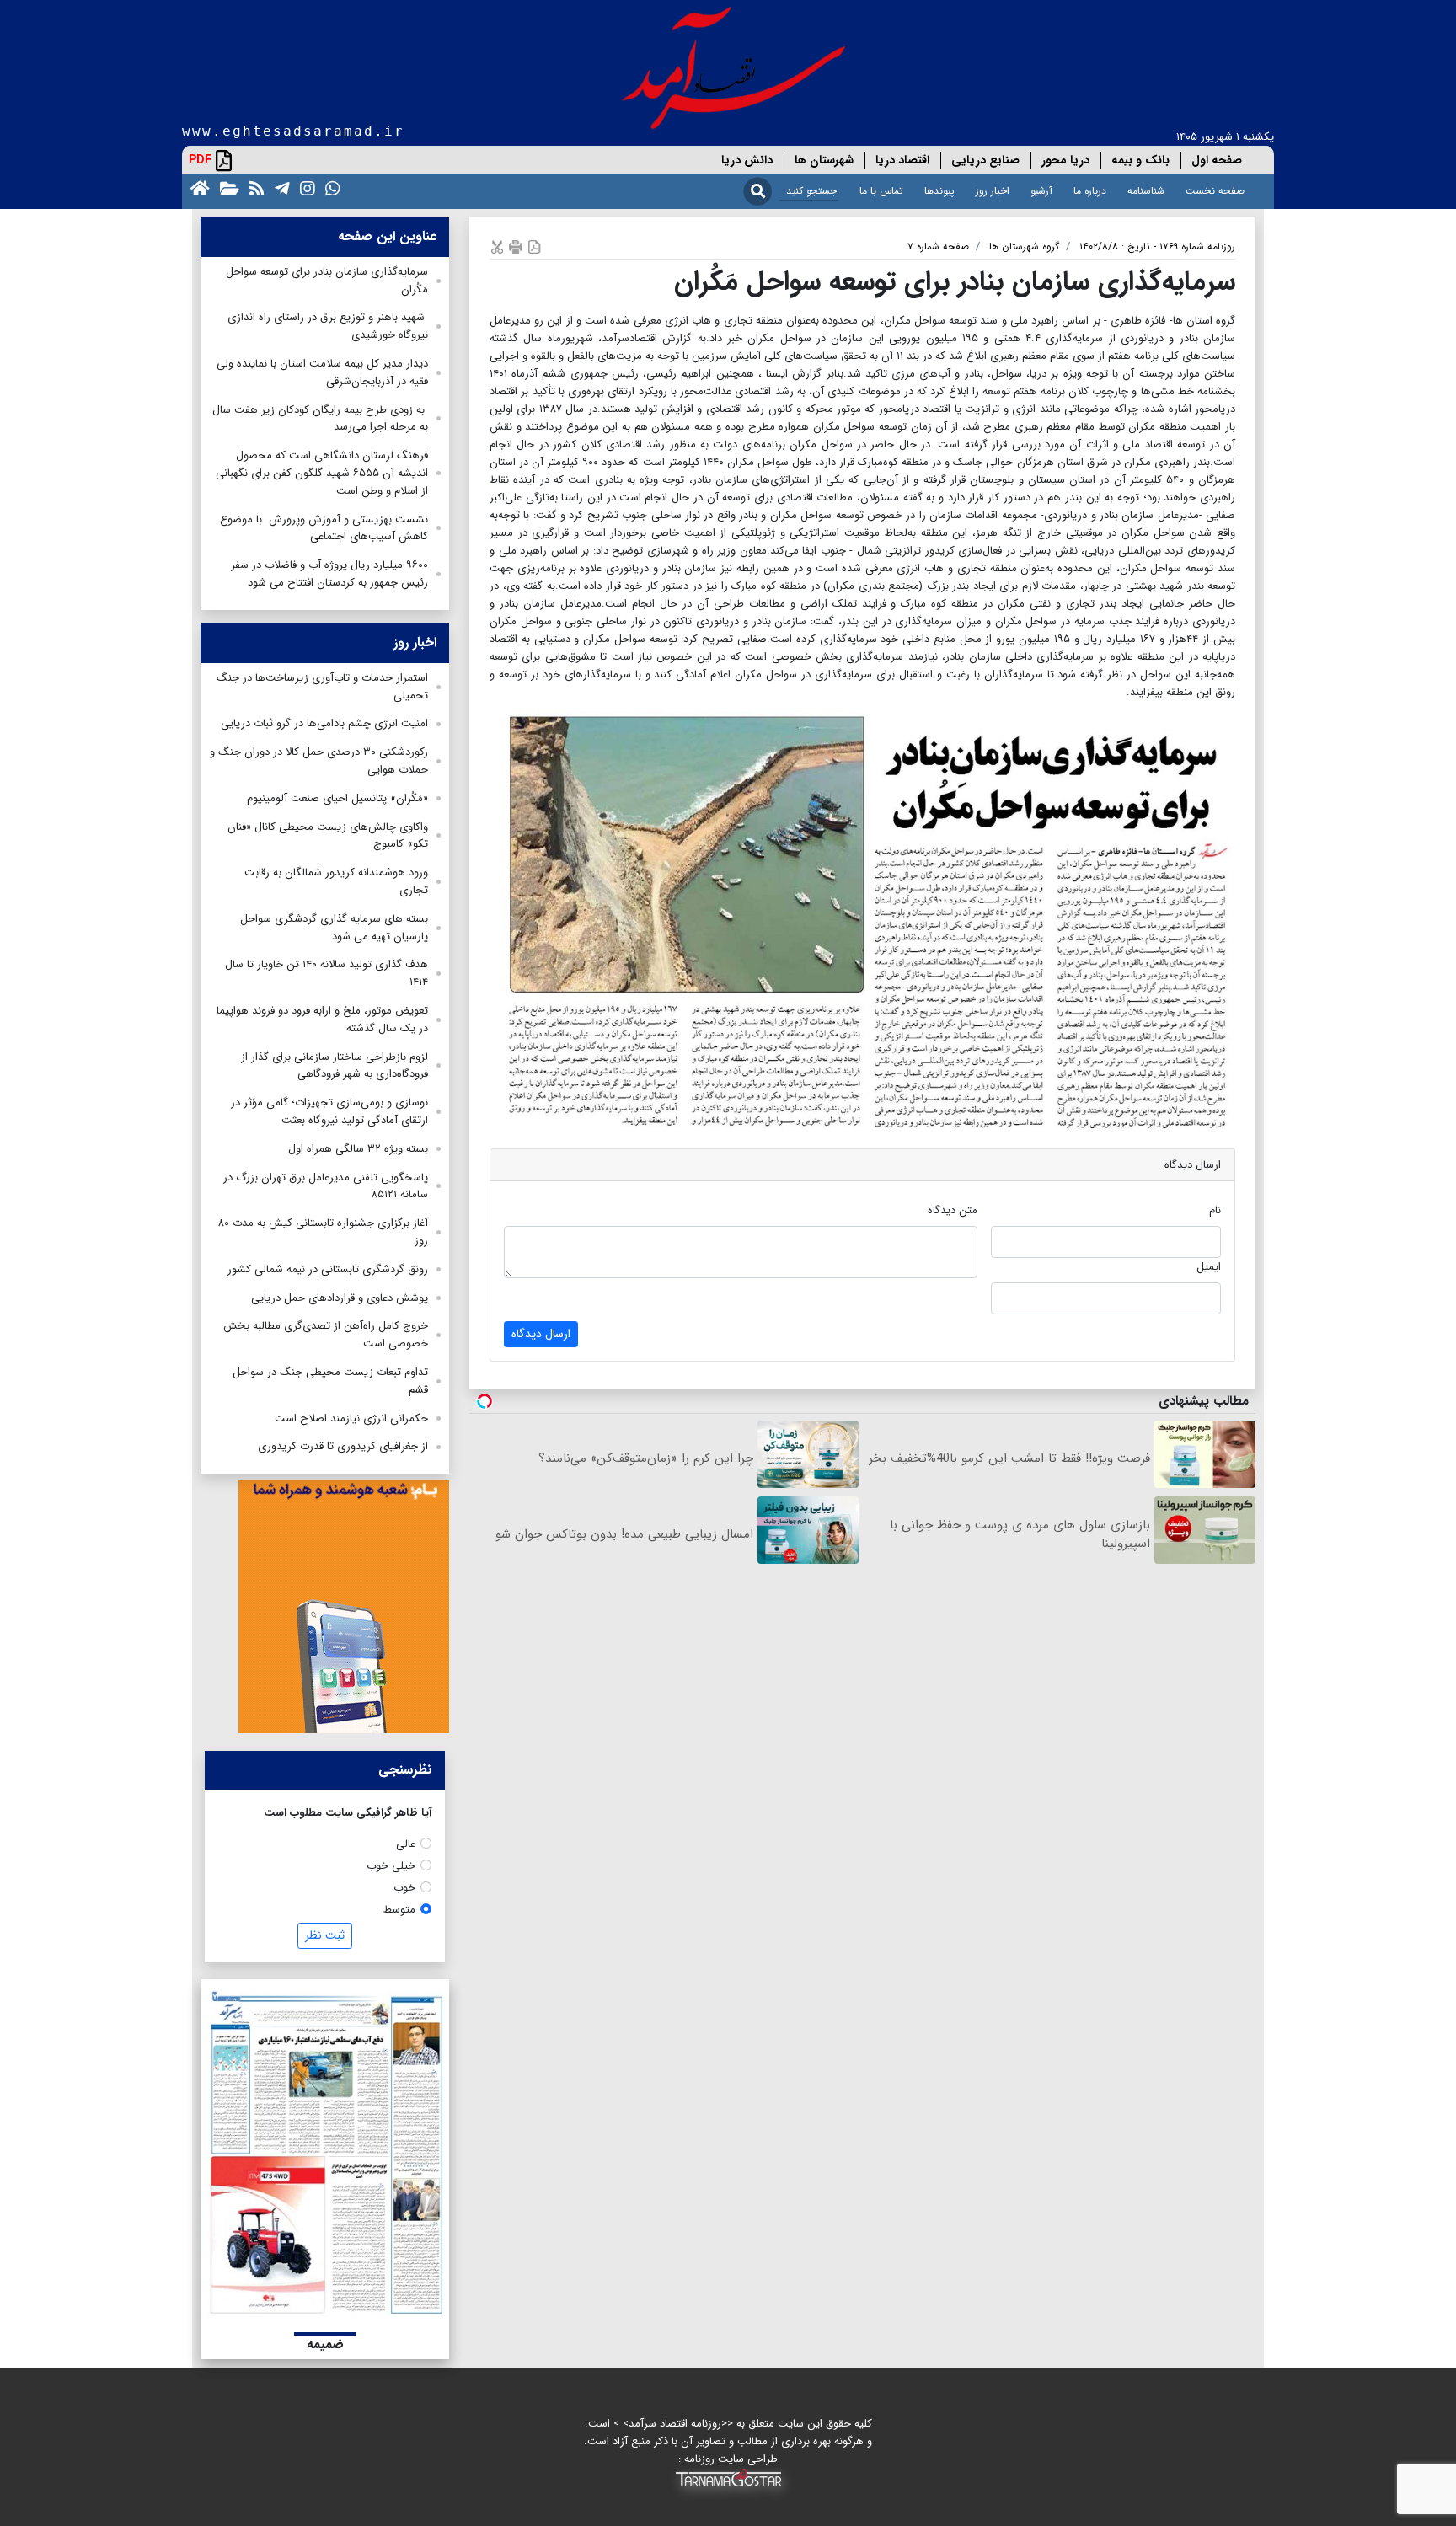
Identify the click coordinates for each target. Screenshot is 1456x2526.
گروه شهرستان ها (1024, 246)
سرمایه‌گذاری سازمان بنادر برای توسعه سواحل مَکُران (327, 281)
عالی (406, 1844)
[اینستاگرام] (304, 187)
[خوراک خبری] (254, 187)
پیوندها (939, 191)
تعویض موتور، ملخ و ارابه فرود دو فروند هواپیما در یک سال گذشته (322, 1019)
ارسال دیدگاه (541, 1334)
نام (1215, 1210)
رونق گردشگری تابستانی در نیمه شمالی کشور (328, 1269)
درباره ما (1090, 191)
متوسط (399, 1910)
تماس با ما (881, 191)
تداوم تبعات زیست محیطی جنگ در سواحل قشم (330, 1381)
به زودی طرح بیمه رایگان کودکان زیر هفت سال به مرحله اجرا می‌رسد (320, 419)
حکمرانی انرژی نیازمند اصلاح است (351, 1418)
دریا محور (1065, 160)
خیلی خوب (391, 1866)
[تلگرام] (279, 187)
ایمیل (1209, 1267)
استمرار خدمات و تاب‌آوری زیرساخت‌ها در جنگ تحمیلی (322, 687)
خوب (404, 1888)
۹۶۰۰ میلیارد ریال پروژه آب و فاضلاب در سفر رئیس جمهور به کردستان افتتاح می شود (329, 574)
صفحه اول (1217, 160)
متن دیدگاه (953, 1210)
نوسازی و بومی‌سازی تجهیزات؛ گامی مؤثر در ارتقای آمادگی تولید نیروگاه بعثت (329, 1111)
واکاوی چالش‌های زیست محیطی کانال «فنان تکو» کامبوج (328, 836)
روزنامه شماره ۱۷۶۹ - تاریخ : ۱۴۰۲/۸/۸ (1157, 246)
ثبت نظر (325, 1935)
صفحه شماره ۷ (938, 246)
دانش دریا (747, 160)
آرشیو (1041, 191)
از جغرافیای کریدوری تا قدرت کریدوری (343, 1446)
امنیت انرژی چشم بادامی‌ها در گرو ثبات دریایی (324, 723)
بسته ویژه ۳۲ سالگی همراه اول (358, 1149)
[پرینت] (516, 246)
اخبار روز (993, 191)
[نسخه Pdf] (534, 246)
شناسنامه (1146, 191)
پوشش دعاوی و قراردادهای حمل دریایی (340, 1298)
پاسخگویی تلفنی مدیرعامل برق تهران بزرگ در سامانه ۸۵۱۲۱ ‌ (326, 1186)
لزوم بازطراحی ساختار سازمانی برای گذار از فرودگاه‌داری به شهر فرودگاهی (335, 1066)
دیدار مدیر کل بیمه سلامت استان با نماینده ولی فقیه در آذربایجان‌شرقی (322, 372)
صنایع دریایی (985, 160)
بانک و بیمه (1140, 160)
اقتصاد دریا (902, 160)
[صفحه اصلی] (197, 187)
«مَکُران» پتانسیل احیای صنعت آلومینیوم (337, 798)
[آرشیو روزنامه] (226, 187)
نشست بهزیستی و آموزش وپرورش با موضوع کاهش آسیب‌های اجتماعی (324, 528)
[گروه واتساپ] (329, 187)
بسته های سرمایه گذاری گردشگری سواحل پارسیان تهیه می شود (334, 928)
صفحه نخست (1215, 191)
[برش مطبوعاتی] (497, 246)
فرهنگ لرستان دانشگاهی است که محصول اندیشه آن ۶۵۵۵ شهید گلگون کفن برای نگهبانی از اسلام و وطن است (322, 473)
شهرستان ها (824, 160)
